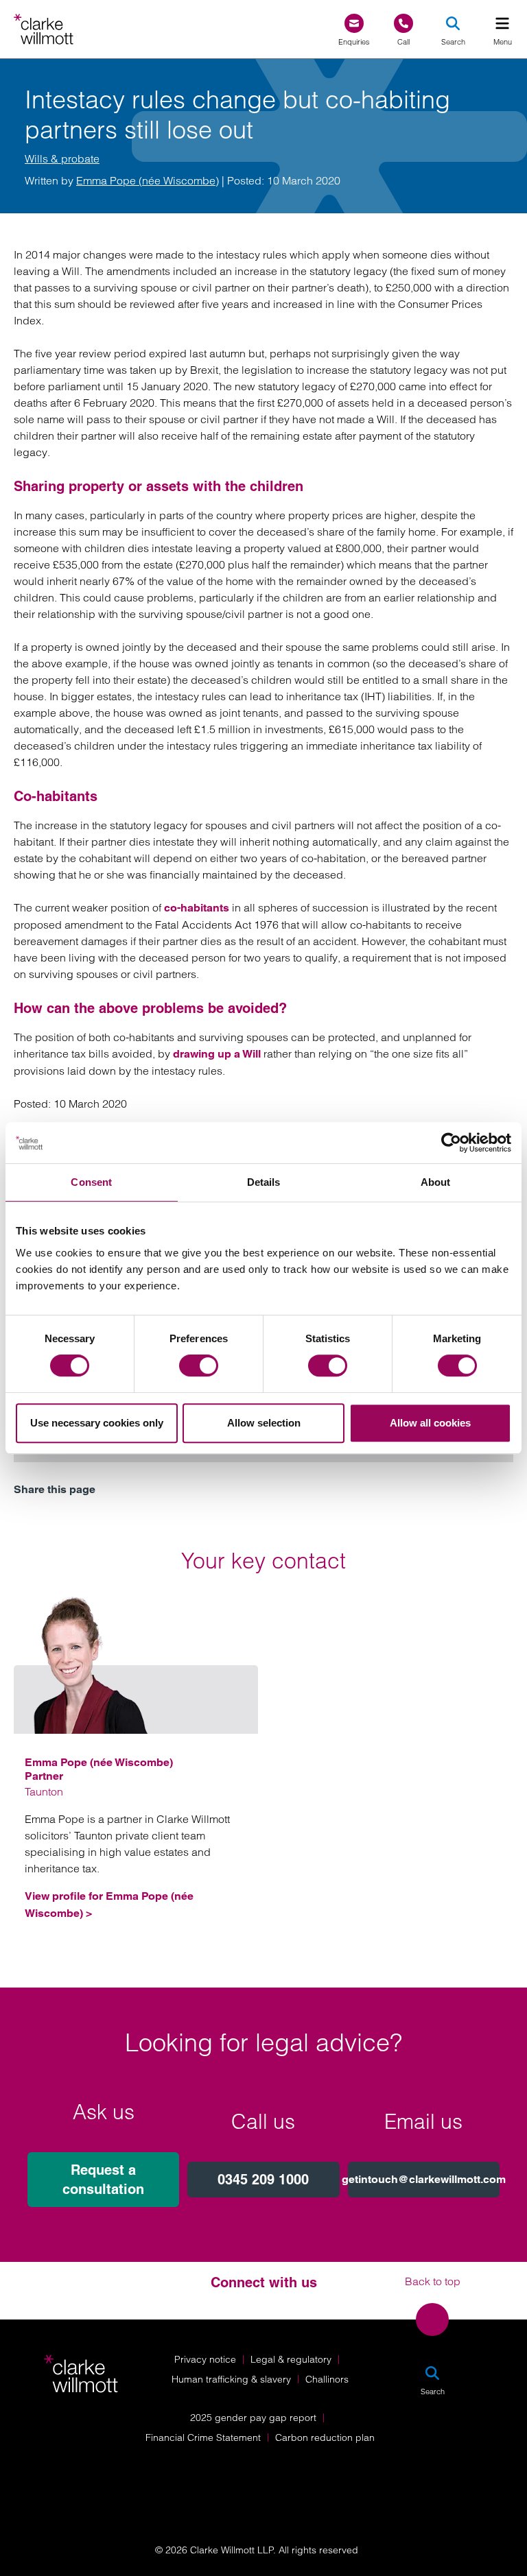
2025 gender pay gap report (253, 2418)
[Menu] (502, 23)
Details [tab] (264, 1182)
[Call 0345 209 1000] (403, 24)
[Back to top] (432, 2319)
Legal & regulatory (291, 2359)
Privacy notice (205, 2359)
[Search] (453, 23)
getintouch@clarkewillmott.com (424, 2179)
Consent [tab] (91, 1182)
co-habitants (197, 908)
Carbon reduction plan (325, 2437)
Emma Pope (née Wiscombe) (148, 180)
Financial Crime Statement (203, 2437)
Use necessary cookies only (97, 1423)
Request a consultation (103, 2180)
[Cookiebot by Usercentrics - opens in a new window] (451, 1143)
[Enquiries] (354, 24)
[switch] (199, 1365)
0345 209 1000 (263, 2180)
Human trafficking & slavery (231, 2379)
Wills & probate (62, 158)
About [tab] (436, 1182)
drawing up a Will (217, 1054)
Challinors (327, 2379)
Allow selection (264, 1423)
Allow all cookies (430, 1423)
